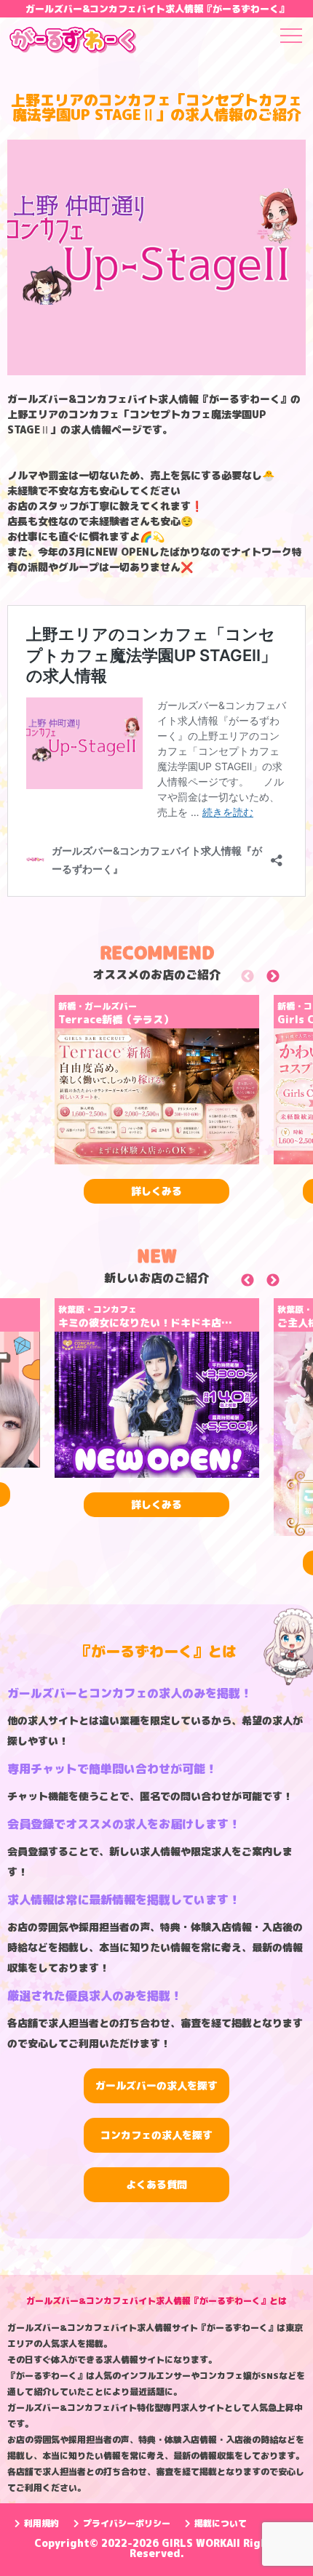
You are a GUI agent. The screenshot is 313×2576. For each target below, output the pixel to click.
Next (289, 979)
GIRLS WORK (194, 2543)
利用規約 (41, 2523)
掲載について (221, 2523)
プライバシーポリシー (127, 2523)
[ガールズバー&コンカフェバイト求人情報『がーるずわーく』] (73, 42)
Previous (264, 979)
